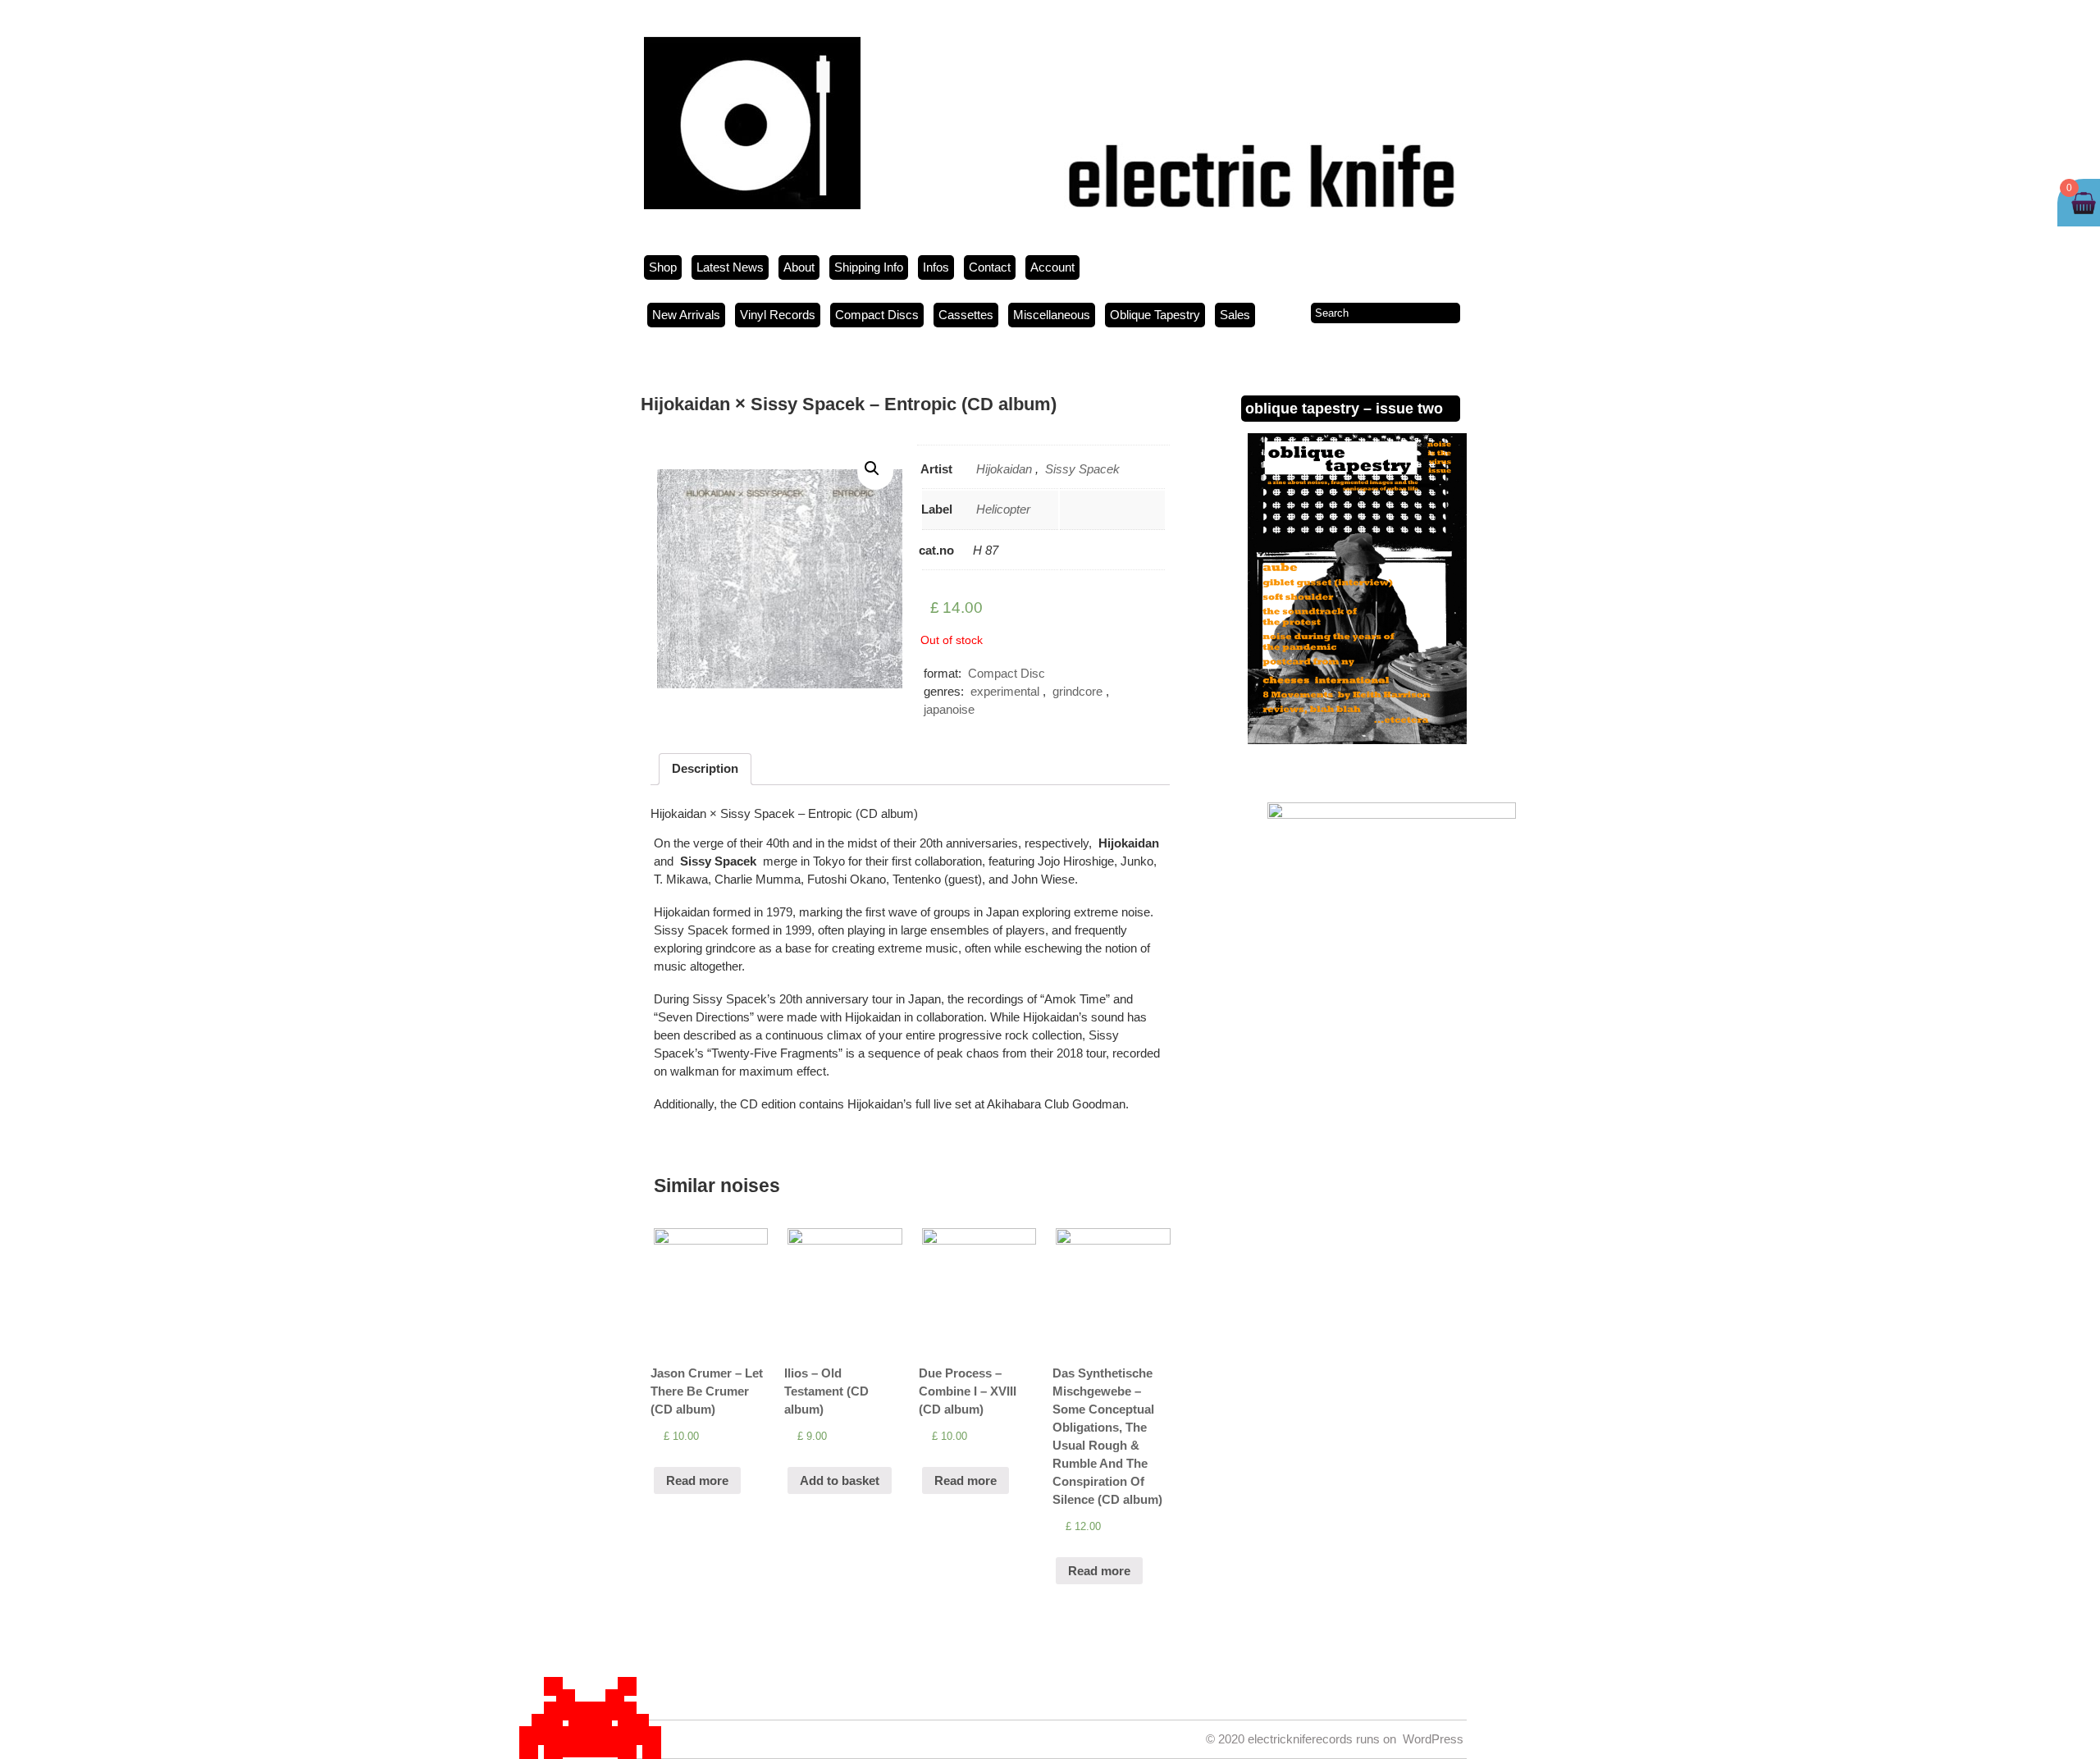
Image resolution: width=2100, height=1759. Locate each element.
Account (1052, 267)
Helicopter (1003, 509)
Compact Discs (877, 315)
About (799, 267)
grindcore (1077, 691)
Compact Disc (1007, 673)
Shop (663, 267)
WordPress (1433, 1739)
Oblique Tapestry (1155, 315)
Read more (697, 1480)
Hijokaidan (1004, 469)
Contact (990, 267)
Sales (1235, 315)
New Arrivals (686, 315)
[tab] (705, 769)
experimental (1005, 691)
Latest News (730, 267)
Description (705, 768)
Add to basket (840, 1480)
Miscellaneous (1052, 315)
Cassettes (966, 315)
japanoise (949, 709)
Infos (936, 267)
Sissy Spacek (1082, 469)
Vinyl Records (778, 315)
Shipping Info (869, 267)
